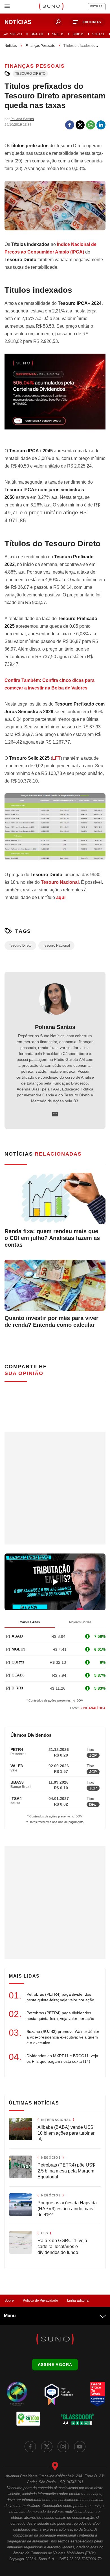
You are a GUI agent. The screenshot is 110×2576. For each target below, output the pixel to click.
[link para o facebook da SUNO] (30, 2447)
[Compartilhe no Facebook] (70, 125)
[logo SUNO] (51, 7)
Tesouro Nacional (60, 882)
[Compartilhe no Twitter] (80, 125)
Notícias (11, 46)
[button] (88, 22)
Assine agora (55, 2365)
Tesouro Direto (30, 74)
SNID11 (78, 34)
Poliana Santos (55, 1027)
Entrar (97, 6)
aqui (61, 897)
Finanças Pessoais (40, 46)
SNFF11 (98, 34)
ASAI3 (17, 1636)
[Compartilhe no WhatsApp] (91, 125)
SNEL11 (58, 34)
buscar (58, 22)
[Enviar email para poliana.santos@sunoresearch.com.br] (55, 1114)
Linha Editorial (78, 2300)
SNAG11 (37, 34)
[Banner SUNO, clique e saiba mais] (55, 396)
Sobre (9, 2300)
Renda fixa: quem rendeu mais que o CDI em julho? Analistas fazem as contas (52, 1238)
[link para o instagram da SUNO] (63, 2447)
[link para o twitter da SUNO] (47, 2447)
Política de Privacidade (40, 2300)
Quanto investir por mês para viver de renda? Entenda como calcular (51, 1321)
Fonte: (88, 1708)
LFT (56, 758)
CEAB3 (18, 1675)
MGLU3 (18, 1649)
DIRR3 (17, 1688)
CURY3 (18, 1662)
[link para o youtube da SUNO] (80, 2447)
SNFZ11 (16, 34)
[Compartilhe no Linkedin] (101, 125)
